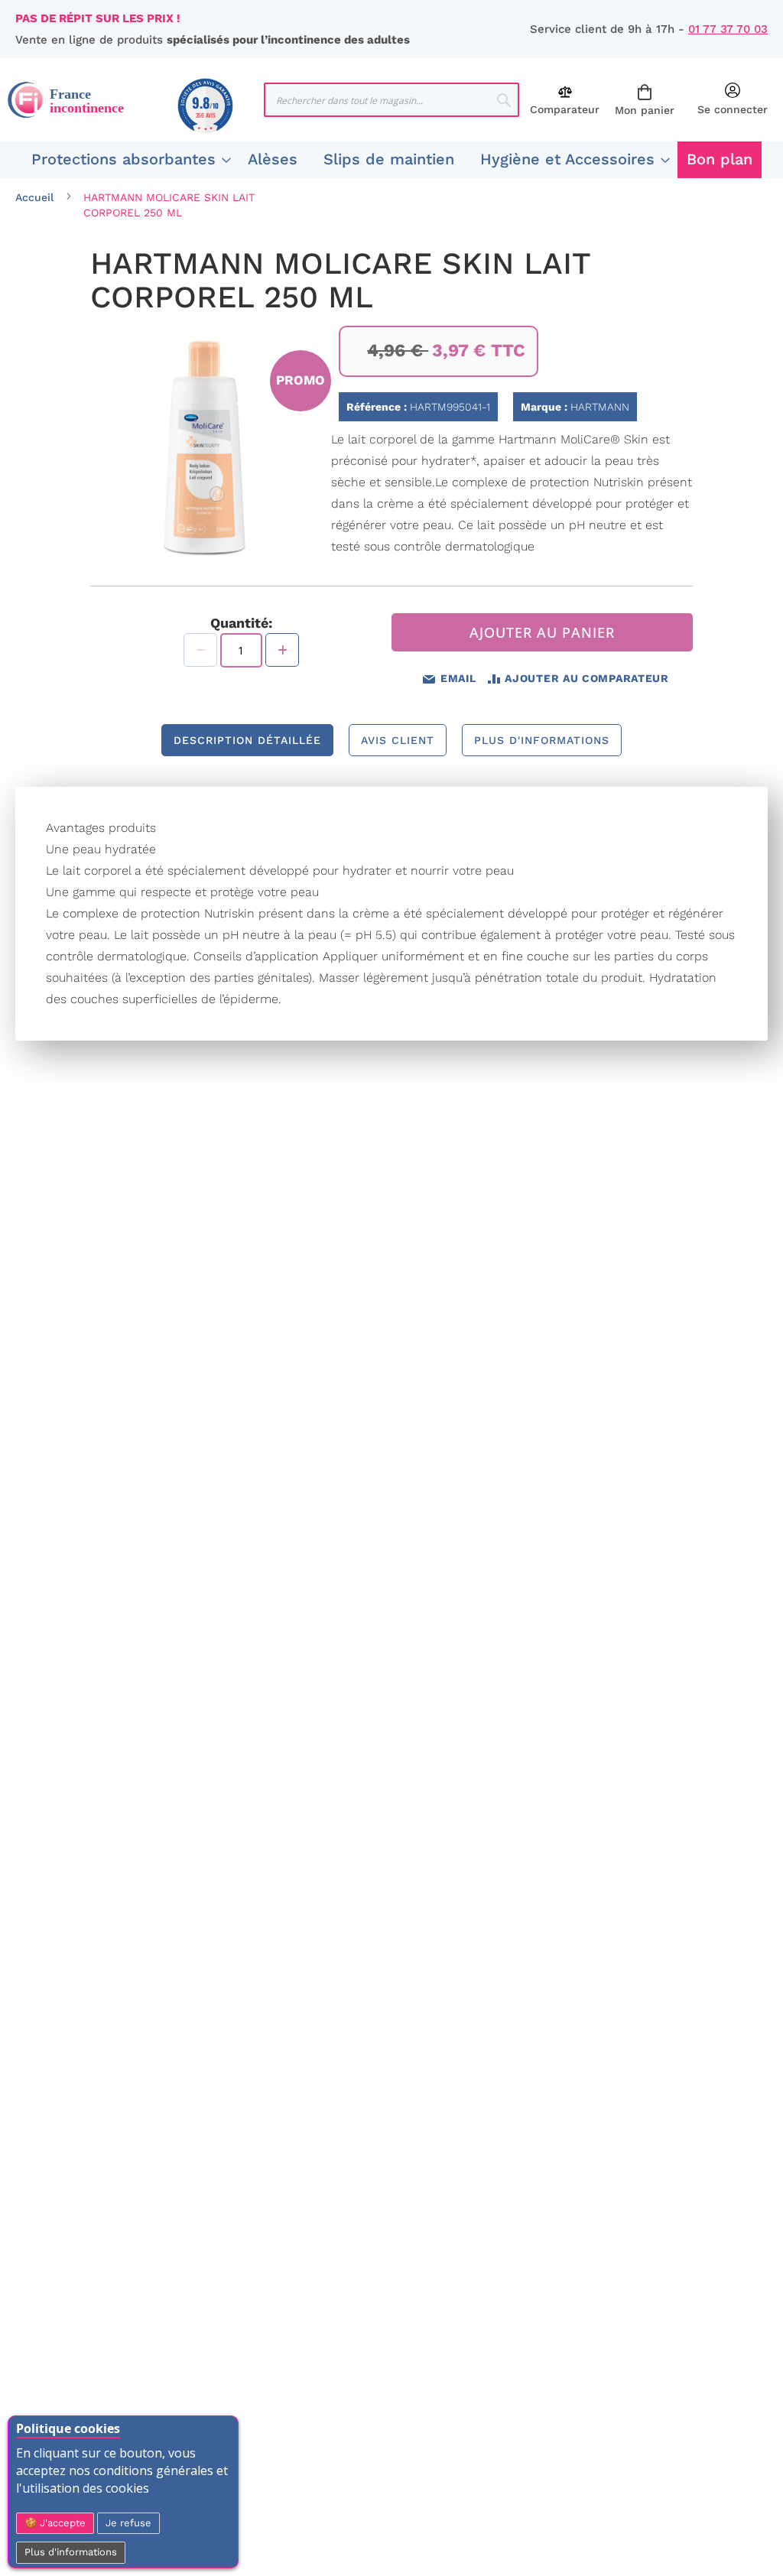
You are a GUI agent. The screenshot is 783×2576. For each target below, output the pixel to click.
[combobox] (392, 100)
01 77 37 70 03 (728, 29)
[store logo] (136, 100)
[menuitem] (127, 160)
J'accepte (61, 2523)
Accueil (34, 197)
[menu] (391, 160)
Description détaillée (247, 740)
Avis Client (398, 740)
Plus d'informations (71, 2552)
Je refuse (128, 2523)
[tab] (247, 740)
